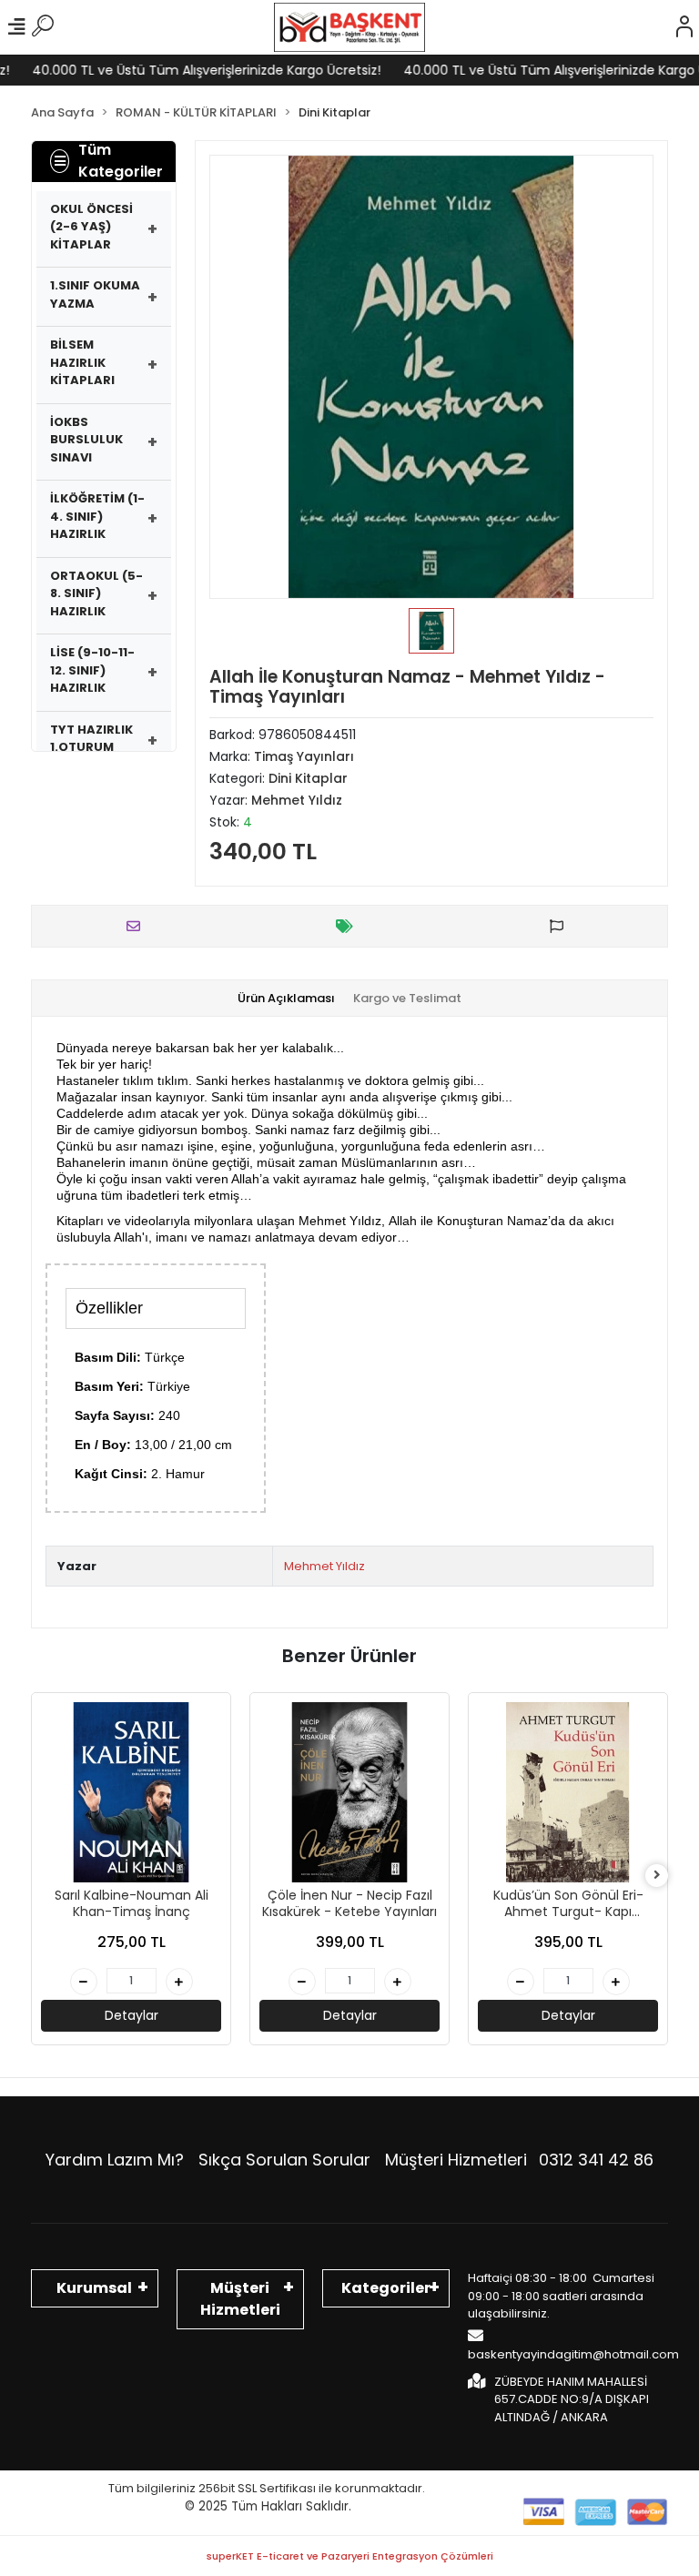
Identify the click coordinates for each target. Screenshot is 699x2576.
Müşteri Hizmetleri (519, 2160)
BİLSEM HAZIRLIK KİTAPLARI (82, 362)
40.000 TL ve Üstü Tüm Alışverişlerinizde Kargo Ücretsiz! (187, 70)
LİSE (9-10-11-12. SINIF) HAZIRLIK (92, 670)
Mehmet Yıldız (324, 1566)
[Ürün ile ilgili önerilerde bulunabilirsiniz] (561, 926)
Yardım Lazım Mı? (115, 2160)
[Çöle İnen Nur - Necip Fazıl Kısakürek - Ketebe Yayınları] (349, 1792)
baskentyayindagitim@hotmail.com (573, 2354)
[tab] (286, 999)
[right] (657, 1876)
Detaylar (132, 2015)
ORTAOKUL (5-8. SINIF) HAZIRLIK (96, 593)
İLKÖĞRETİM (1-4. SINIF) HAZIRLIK (97, 516)
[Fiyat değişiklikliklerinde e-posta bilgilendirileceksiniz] (349, 926)
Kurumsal (94, 2288)
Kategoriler (386, 2288)
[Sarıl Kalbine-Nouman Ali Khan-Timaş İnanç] (131, 1792)
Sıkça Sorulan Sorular (284, 2160)
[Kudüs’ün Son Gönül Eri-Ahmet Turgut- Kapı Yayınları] (568, 1792)
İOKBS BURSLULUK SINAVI (86, 440)
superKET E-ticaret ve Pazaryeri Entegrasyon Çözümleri (350, 2556)
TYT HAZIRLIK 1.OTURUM (91, 739)
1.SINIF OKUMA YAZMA (95, 294)
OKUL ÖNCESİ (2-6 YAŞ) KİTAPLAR (91, 227)
